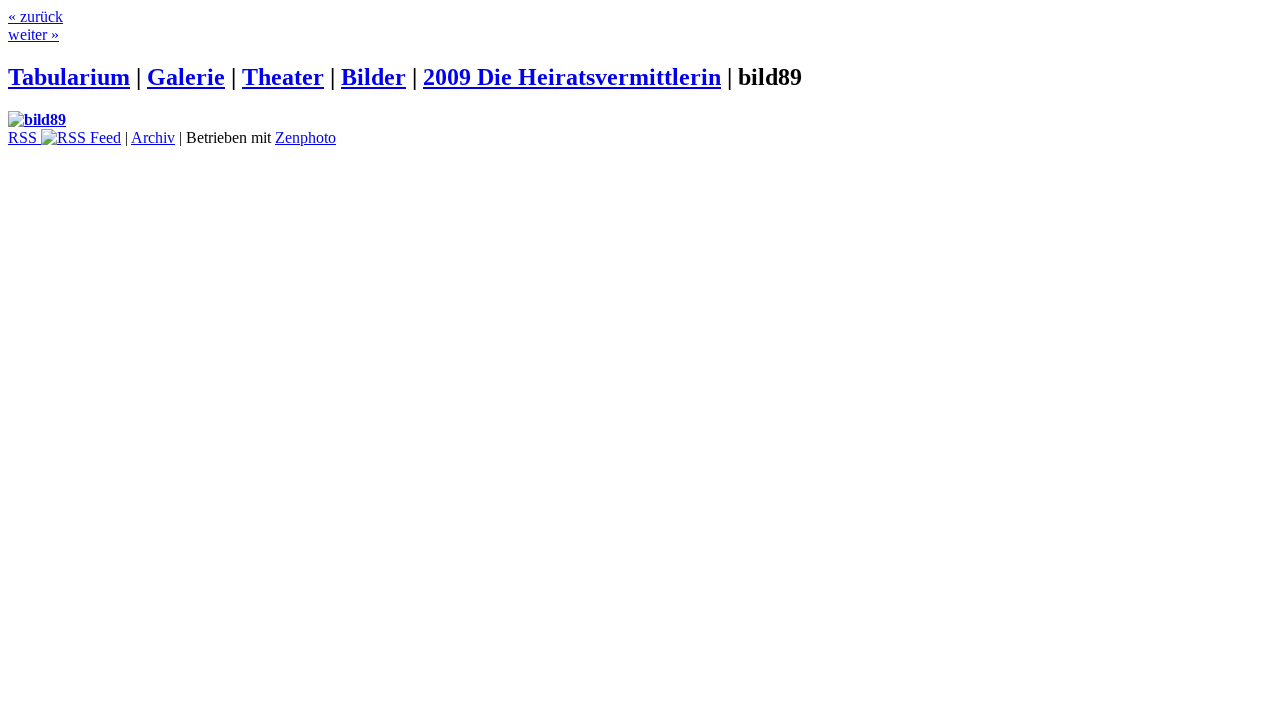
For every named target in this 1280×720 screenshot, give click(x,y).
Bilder (373, 77)
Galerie (186, 77)
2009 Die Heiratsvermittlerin (572, 77)
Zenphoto (305, 137)
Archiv (153, 137)
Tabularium (69, 77)
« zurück (35, 16)
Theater (283, 77)
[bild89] (37, 119)
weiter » (33, 34)
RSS (24, 137)
